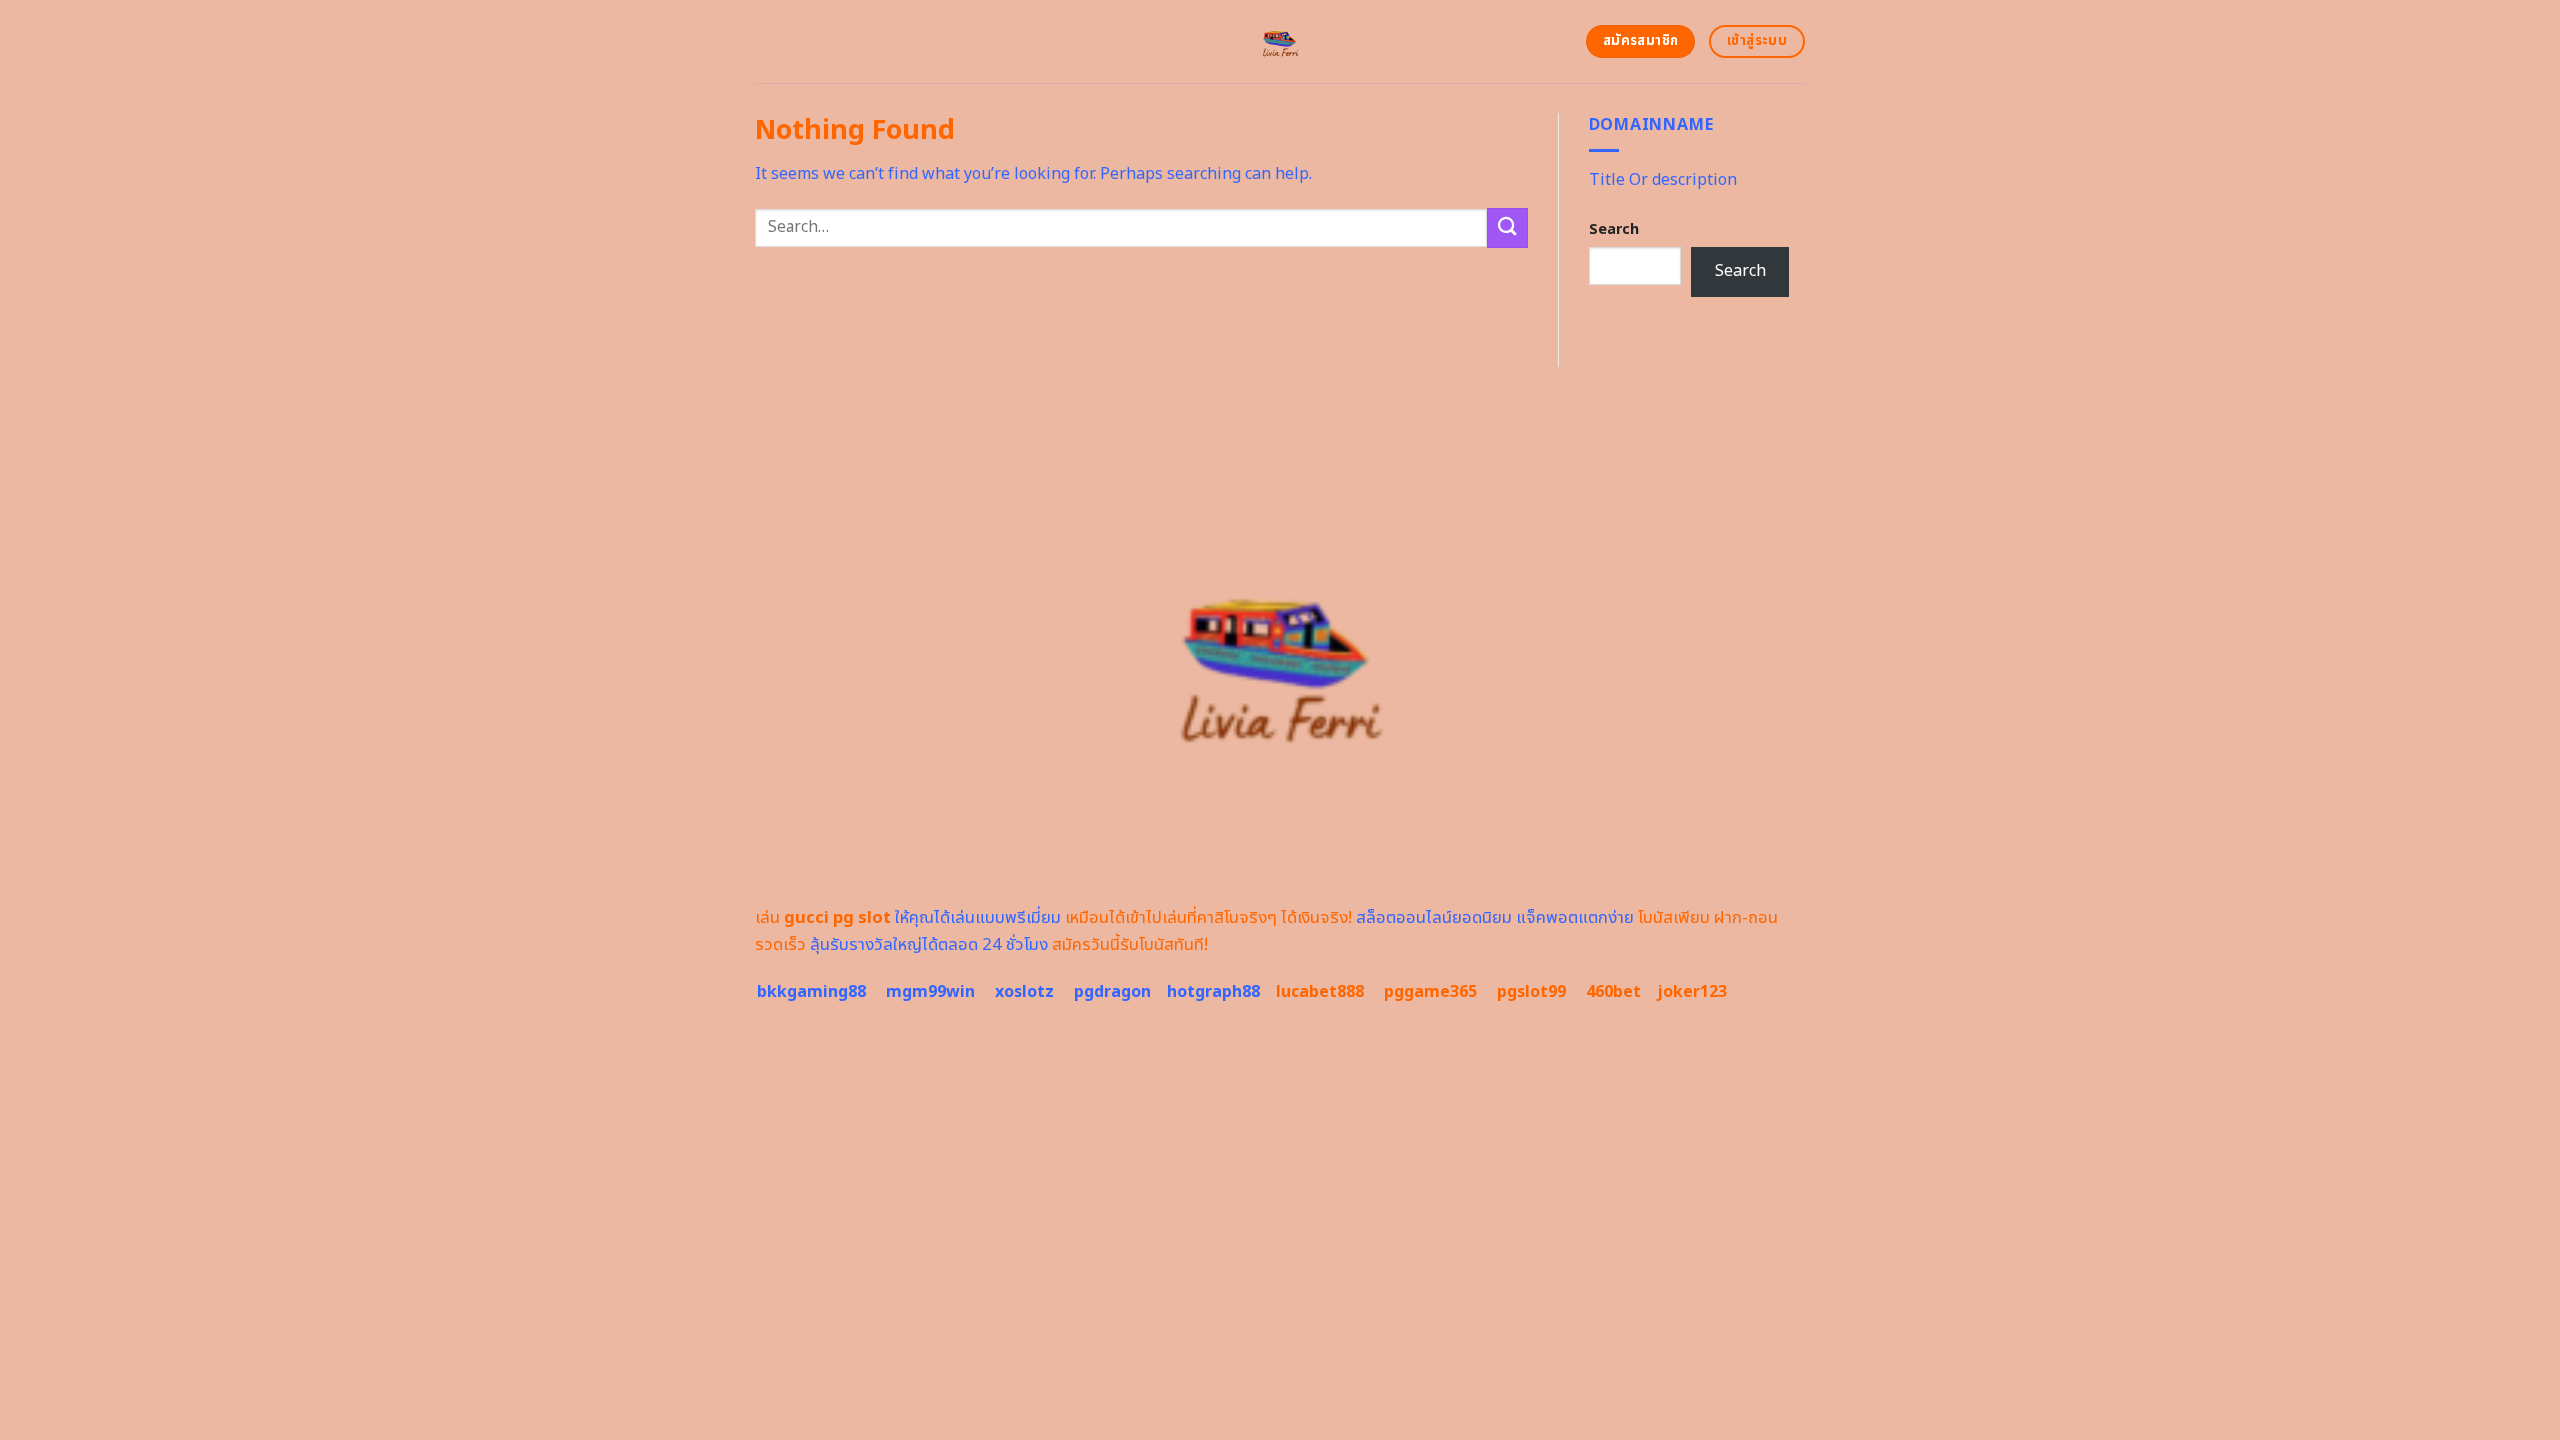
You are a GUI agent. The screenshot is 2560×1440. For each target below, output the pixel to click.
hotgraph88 (1213, 992)
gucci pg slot (837, 918)
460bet (1613, 992)
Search (1614, 229)
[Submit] (1507, 227)
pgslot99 (1531, 992)
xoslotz (1024, 992)
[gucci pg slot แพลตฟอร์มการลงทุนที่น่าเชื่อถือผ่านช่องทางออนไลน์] (1280, 41)
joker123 (1692, 992)
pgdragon (1112, 992)
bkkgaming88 (811, 992)
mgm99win (930, 992)
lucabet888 (1320, 992)
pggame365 (1430, 992)
